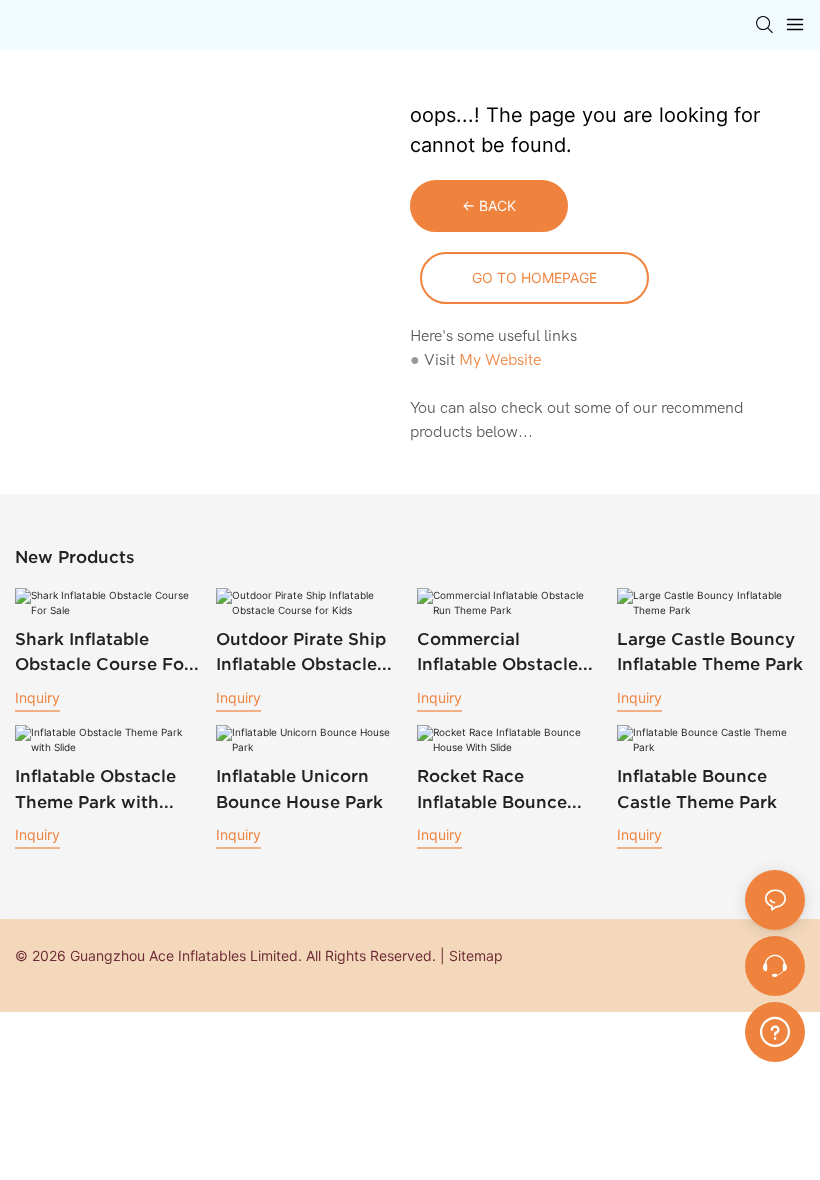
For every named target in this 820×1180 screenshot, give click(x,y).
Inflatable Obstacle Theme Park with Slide (95, 790)
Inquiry (37, 697)
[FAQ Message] (775, 1029)
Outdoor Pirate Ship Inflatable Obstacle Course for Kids (301, 653)
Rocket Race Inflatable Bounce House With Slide (492, 790)
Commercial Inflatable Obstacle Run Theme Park (497, 653)
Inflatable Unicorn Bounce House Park (299, 788)
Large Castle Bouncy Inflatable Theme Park (710, 651)
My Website (500, 360)
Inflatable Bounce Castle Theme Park (697, 788)
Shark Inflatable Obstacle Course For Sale (103, 653)
